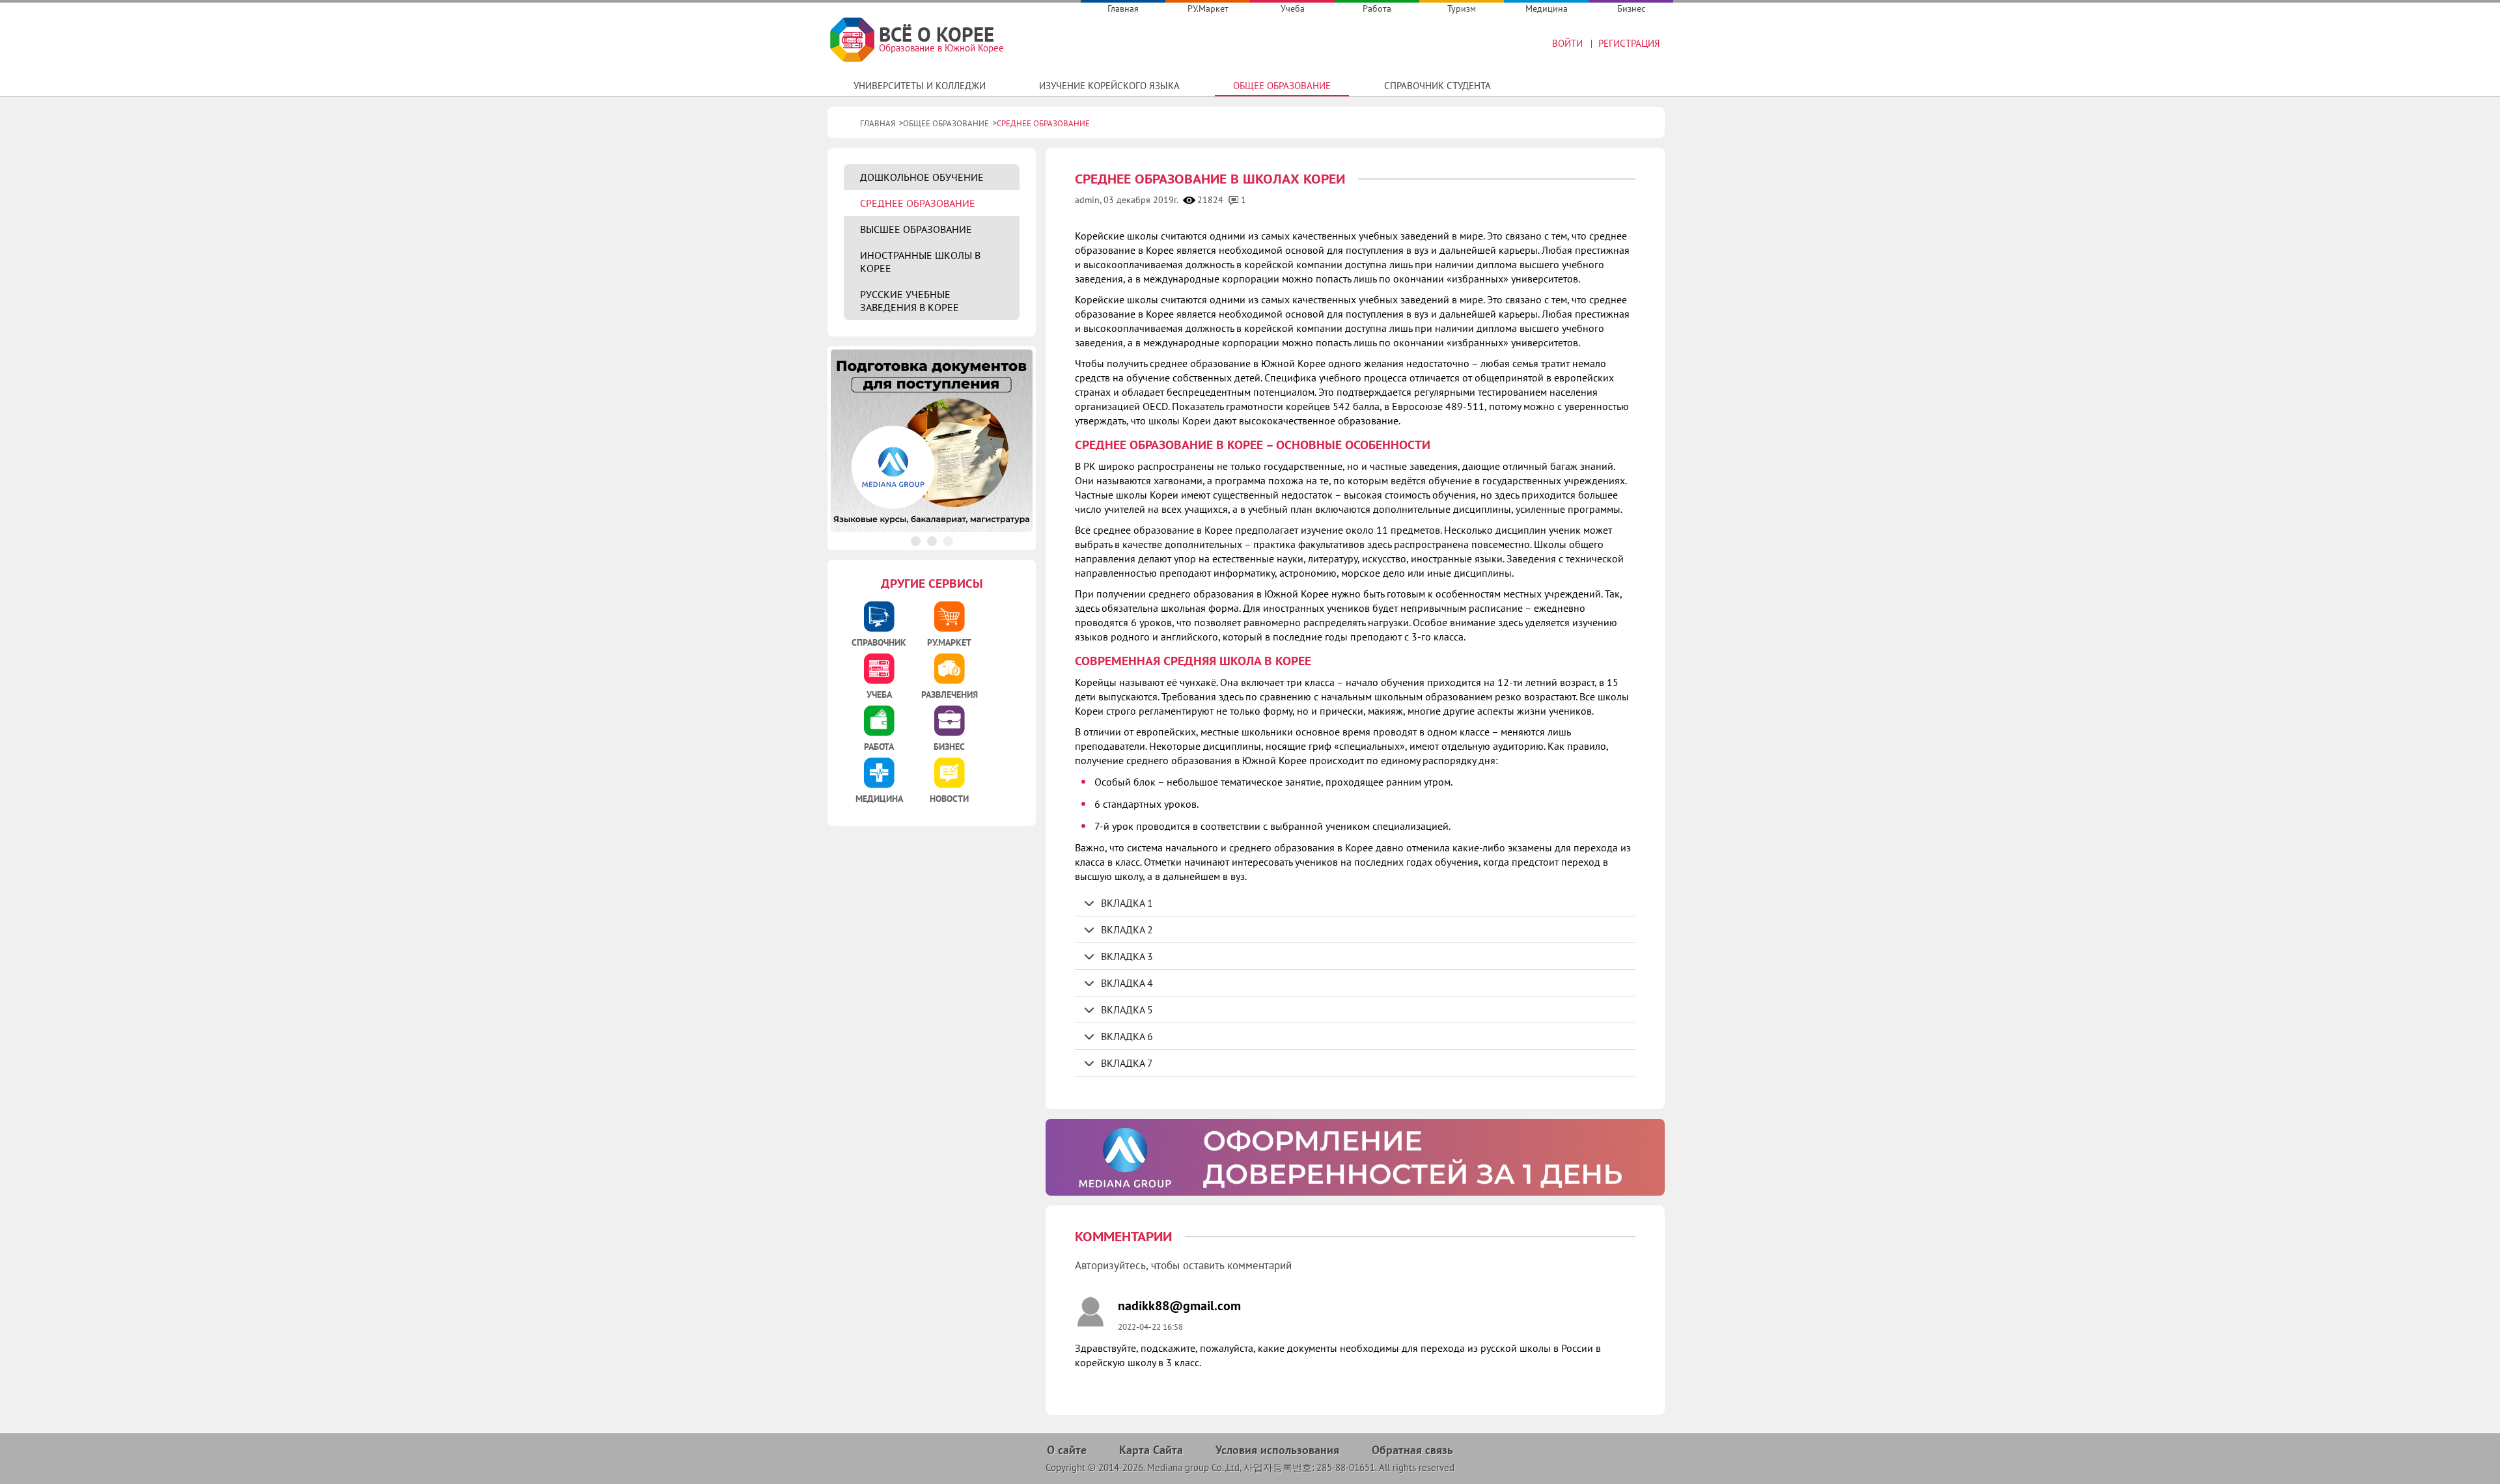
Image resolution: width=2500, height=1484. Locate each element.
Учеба (1293, 8)
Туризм (1462, 8)
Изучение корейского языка (1109, 86)
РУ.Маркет (1208, 8)
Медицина (1547, 8)
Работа (1377, 8)
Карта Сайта (1151, 1450)
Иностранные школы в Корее (920, 262)
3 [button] (948, 541)
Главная (1123, 8)
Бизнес (1631, 8)
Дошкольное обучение (922, 177)
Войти (1567, 43)
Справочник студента (1437, 86)
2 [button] (932, 541)
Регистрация (1629, 43)
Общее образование (1282, 86)
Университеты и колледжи (920, 86)
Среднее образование (918, 203)
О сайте (1067, 1450)
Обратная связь (1412, 1450)
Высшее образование (916, 229)
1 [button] (916, 541)
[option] (1355, 1157)
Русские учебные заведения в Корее (910, 301)
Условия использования (1277, 1450)
